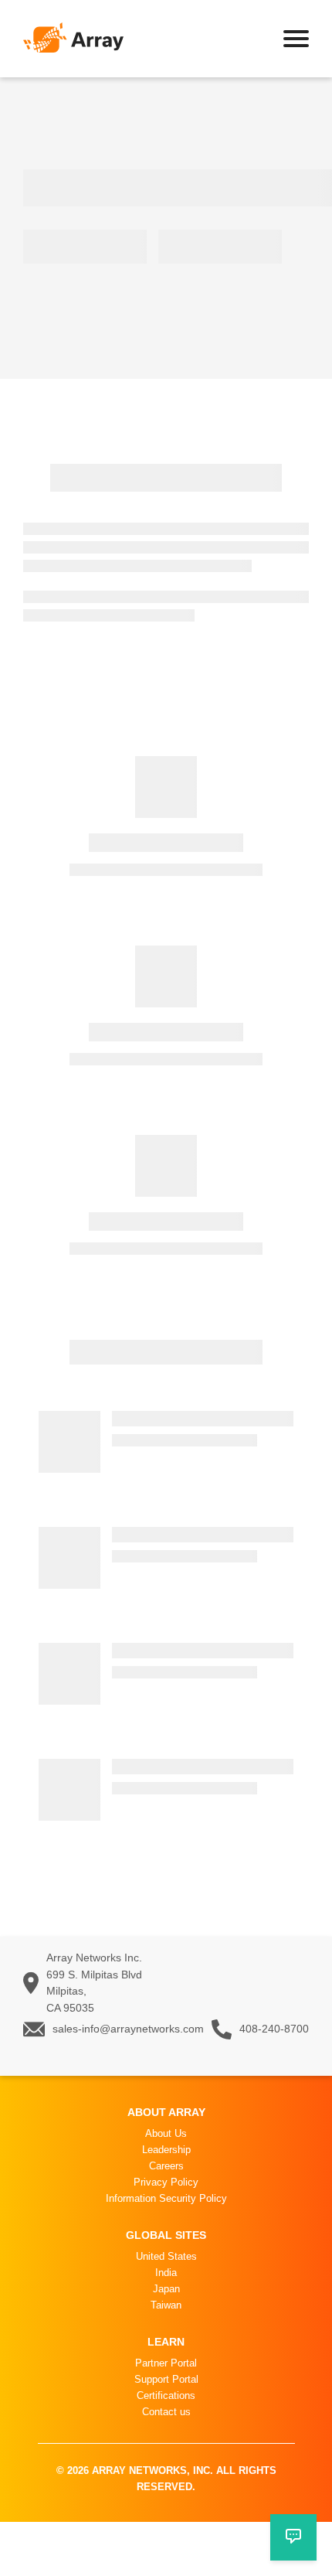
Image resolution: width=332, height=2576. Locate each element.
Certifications (166, 2395)
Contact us (166, 2412)
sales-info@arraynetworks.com (128, 2029)
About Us (166, 2133)
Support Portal (166, 2379)
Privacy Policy (166, 2182)
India (166, 2273)
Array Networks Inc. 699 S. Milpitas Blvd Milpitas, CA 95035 (94, 1983)
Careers (166, 2166)
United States (166, 2256)
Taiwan (166, 2305)
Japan (166, 2289)
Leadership (166, 2150)
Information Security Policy (166, 2198)
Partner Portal (166, 2363)
